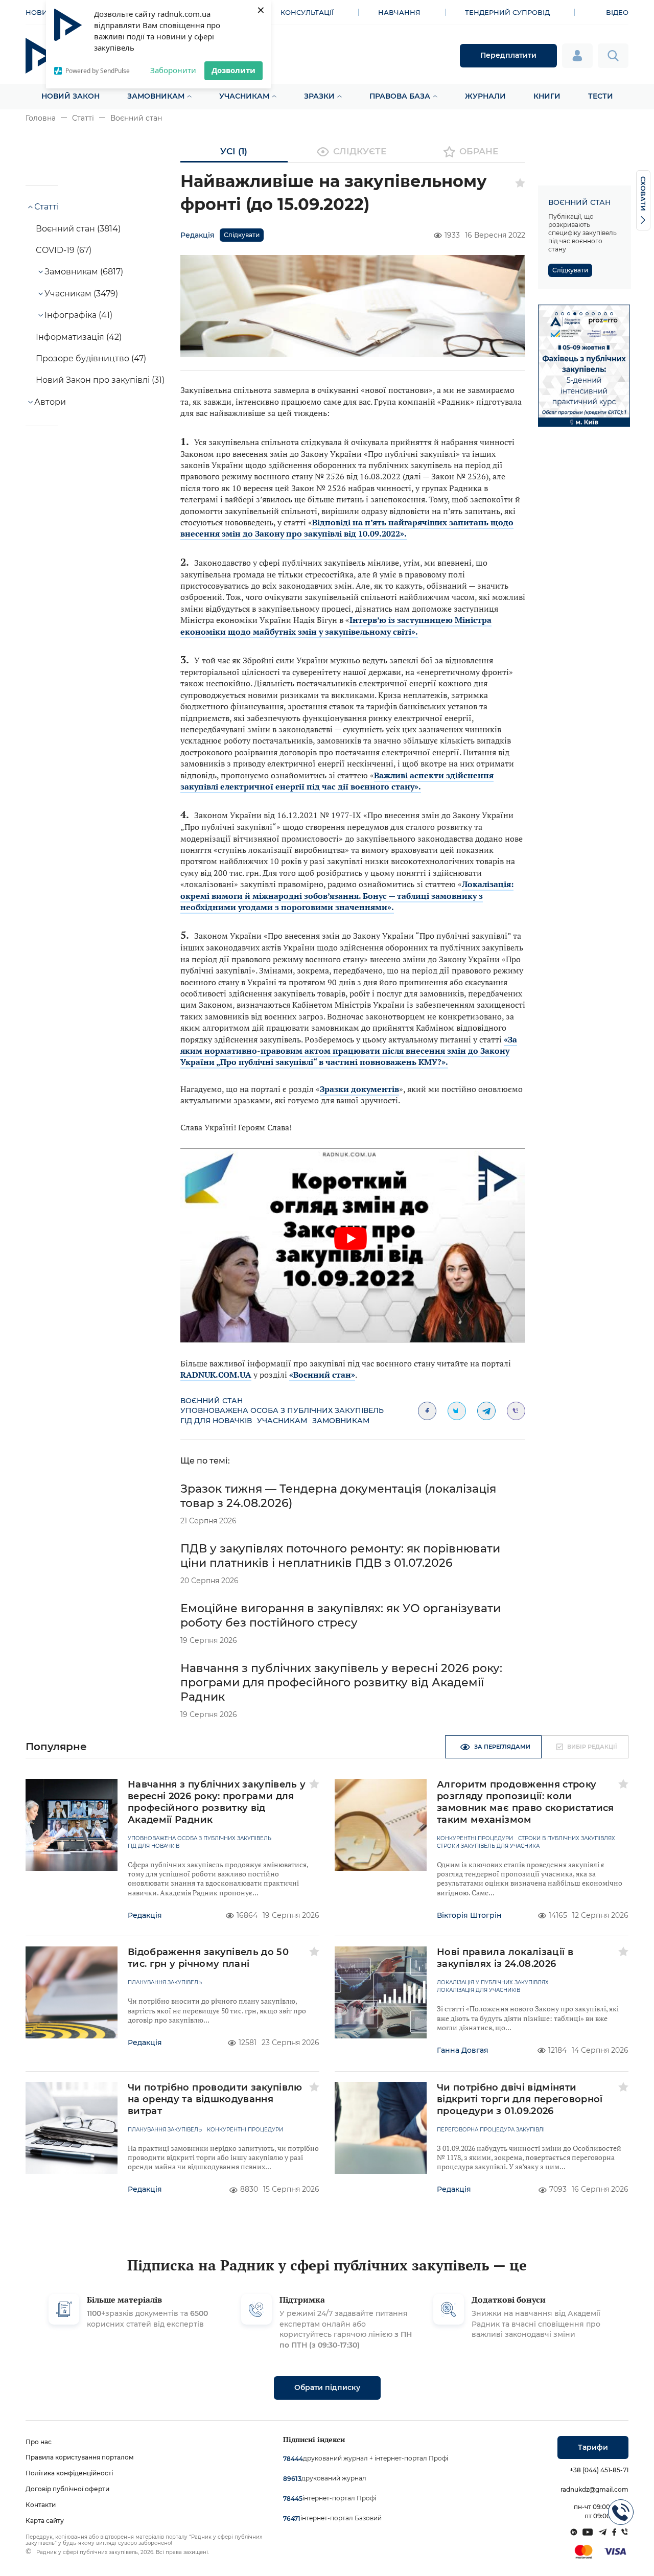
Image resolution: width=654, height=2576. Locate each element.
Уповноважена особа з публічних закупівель (282, 1410)
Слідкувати (242, 235)
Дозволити (233, 70)
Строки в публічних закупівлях (567, 1839)
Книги (547, 96)
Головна (41, 118)
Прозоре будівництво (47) (91, 358)
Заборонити (173, 70)
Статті (83, 118)
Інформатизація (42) (79, 337)
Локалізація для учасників (478, 1990)
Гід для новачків (216, 1421)
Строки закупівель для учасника (488, 1846)
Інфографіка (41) (78, 315)
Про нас (39, 2442)
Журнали (485, 96)
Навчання (399, 12)
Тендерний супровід (507, 12)
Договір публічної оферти (67, 2489)
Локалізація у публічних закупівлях (493, 1983)
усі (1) (234, 151)
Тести (601, 96)
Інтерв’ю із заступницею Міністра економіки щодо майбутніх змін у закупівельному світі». (336, 625)
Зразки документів (359, 1089)
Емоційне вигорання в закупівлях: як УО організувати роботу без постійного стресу (341, 1616)
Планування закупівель (165, 1983)
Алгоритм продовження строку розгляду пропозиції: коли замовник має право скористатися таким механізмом (525, 1802)
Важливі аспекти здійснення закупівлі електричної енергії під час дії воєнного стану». (337, 781)
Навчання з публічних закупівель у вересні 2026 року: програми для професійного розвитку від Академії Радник (341, 1682)
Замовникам (156, 96)
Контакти (41, 2505)
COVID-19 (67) (64, 250)
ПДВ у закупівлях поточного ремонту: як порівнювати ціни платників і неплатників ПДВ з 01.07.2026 (340, 1556)
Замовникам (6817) (84, 272)
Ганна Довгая (463, 2050)
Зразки (319, 96)
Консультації (307, 12)
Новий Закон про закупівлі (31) (100, 380)
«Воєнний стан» (322, 1375)
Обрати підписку (327, 2387)
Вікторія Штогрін (469, 1915)
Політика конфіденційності (69, 2473)
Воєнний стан (136, 118)
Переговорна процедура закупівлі (491, 2130)
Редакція (197, 235)
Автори (50, 402)
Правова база (400, 96)
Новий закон (71, 96)
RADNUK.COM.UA (216, 1375)
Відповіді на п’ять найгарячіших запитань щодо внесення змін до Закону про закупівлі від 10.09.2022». (347, 528)
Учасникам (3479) (81, 294)
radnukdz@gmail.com (594, 2489)
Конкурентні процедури (475, 1839)
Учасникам (244, 96)
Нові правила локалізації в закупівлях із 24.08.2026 (505, 1958)
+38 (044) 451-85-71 (599, 2470)
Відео (617, 12)
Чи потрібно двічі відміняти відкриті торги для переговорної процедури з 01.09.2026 (520, 2099)
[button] (556, 314)
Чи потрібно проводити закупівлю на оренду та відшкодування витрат (215, 2099)
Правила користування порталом (80, 2457)
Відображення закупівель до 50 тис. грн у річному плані (208, 1958)
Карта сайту (45, 2521)
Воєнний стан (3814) (78, 229)
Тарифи (593, 2447)
